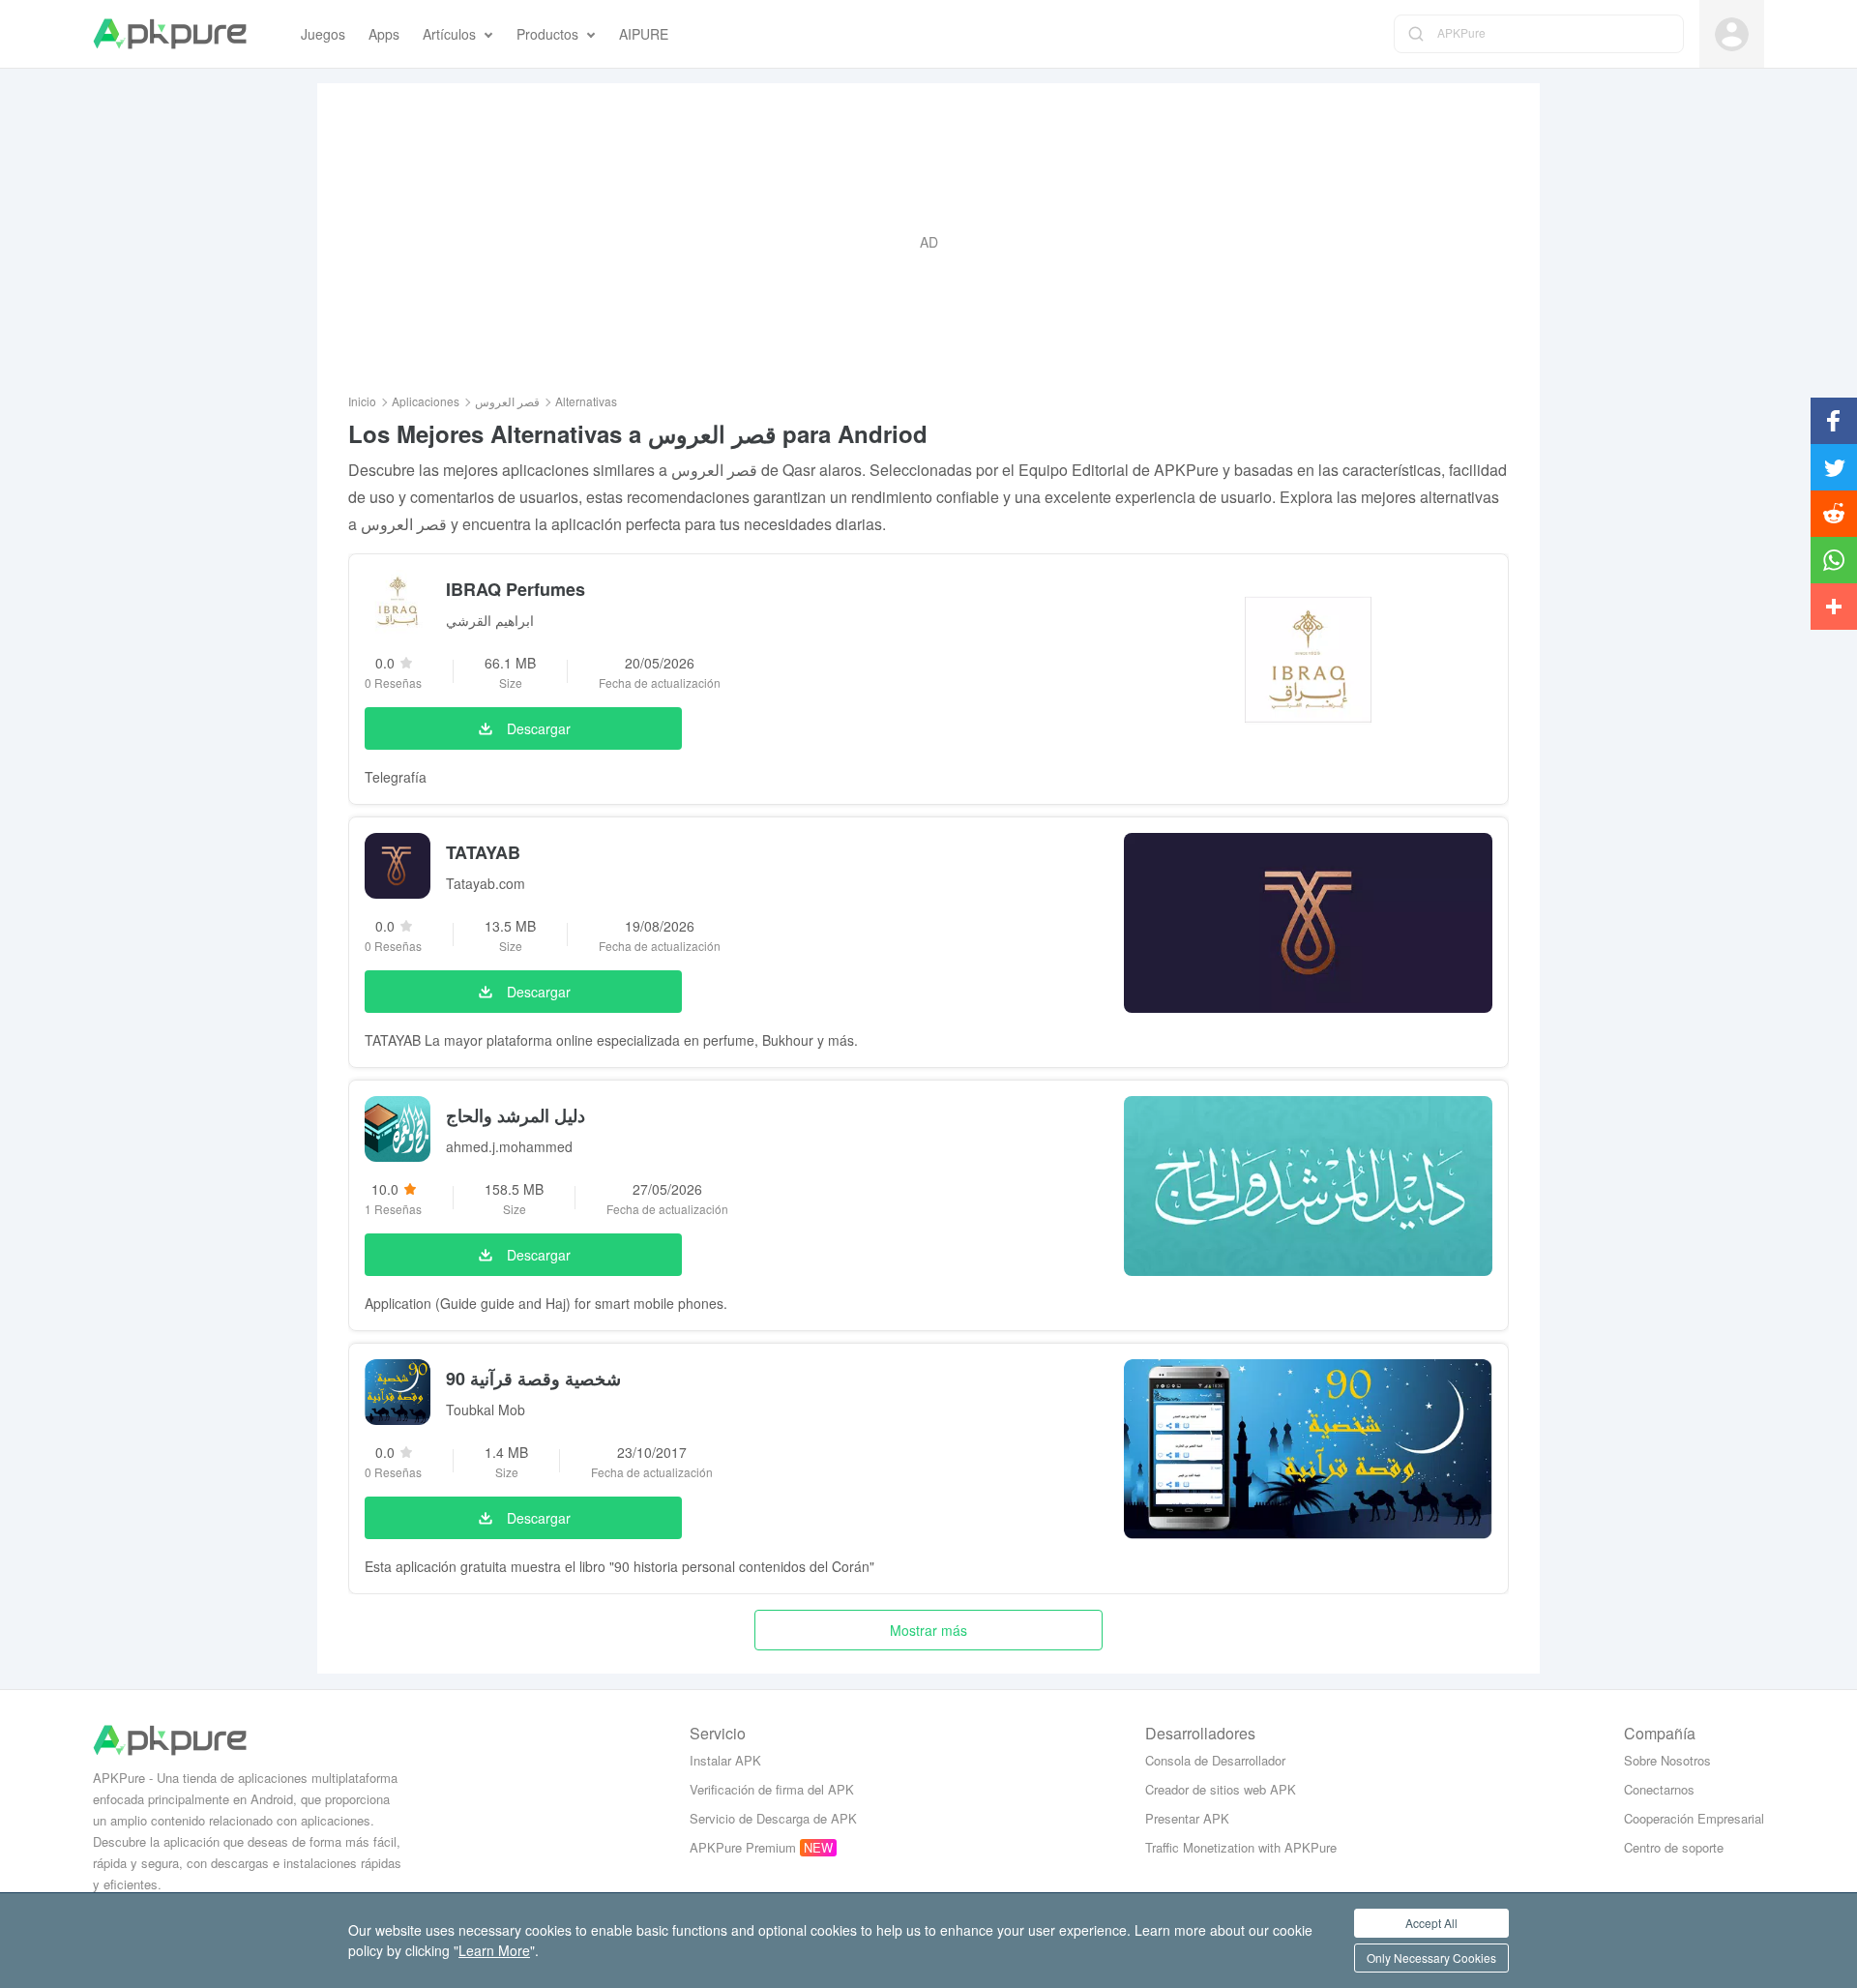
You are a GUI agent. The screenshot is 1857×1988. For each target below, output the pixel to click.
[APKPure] (170, 34)
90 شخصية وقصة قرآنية (533, 1379)
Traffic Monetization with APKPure (1241, 1847)
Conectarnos (1659, 1789)
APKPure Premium (743, 1847)
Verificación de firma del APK (772, 1789)
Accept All (1431, 1923)
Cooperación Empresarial (1694, 1818)
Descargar (539, 728)
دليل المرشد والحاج (516, 1115)
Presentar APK (1187, 1818)
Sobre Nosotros (1667, 1760)
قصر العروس (507, 401)
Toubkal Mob (486, 1409)
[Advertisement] (928, 242)
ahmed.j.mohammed (509, 1146)
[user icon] (1732, 34)
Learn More (494, 1950)
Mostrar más (928, 1630)
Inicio (362, 401)
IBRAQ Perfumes (516, 589)
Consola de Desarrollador (1215, 1760)
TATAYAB (483, 852)
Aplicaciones (426, 401)
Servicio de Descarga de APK (773, 1818)
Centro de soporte (1674, 1847)
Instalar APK (725, 1760)
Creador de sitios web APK (1221, 1789)
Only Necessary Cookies (1431, 1958)
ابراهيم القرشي (490, 620)
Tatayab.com (486, 883)
